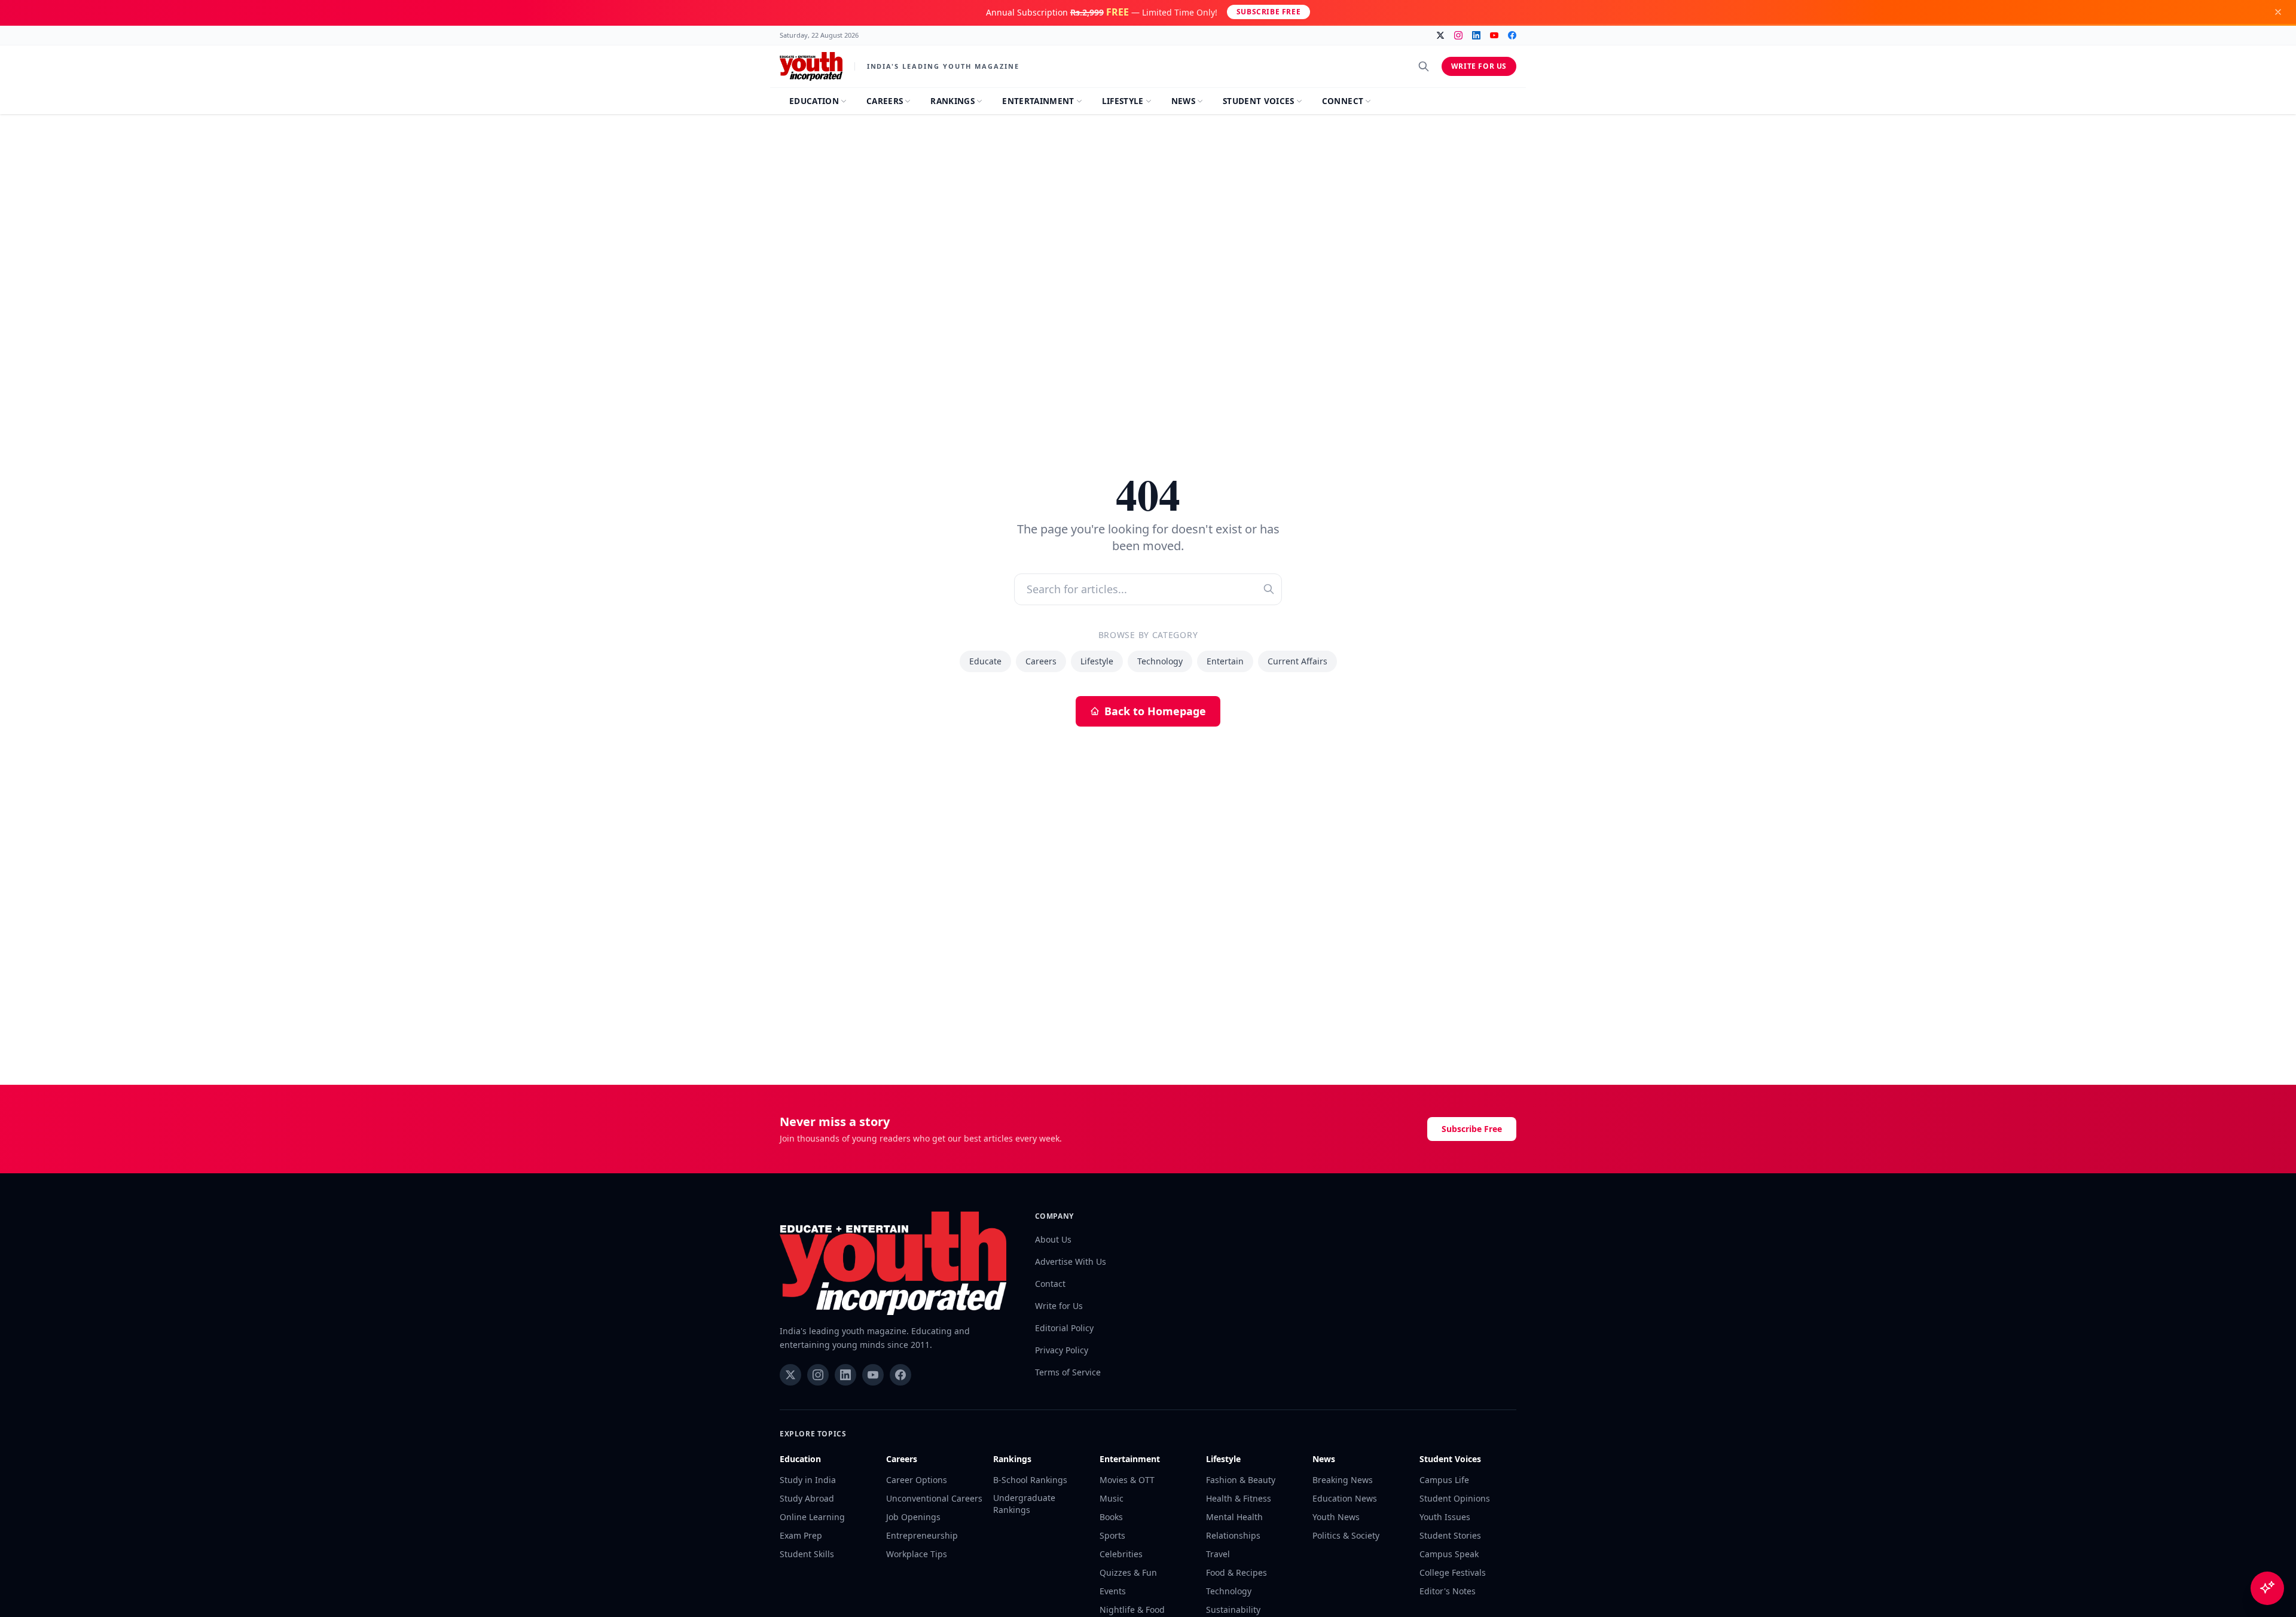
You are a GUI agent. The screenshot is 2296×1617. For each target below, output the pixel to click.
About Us (1053, 1239)
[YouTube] (1494, 35)
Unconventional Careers (934, 1498)
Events (1113, 1591)
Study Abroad (807, 1498)
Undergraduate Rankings (1024, 1504)
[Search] (1424, 66)
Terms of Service (1068, 1372)
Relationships (1233, 1535)
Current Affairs (1297, 661)
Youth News (1336, 1517)
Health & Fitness (1239, 1498)
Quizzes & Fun (1128, 1572)
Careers (1041, 661)
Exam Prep (801, 1535)
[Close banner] (2278, 12)
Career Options (917, 1480)
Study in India (808, 1480)
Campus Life (1444, 1480)
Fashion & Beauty (1241, 1480)
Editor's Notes (1448, 1591)
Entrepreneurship (922, 1535)
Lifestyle (1097, 661)
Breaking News (1343, 1480)
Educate (985, 661)
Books (1111, 1517)
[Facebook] (1512, 35)
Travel (1218, 1554)
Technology (1160, 661)
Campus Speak (1449, 1554)
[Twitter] (1440, 35)
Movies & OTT (1127, 1480)
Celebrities (1121, 1554)
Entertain (1225, 661)
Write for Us (1479, 66)
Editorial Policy (1064, 1328)
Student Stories (1450, 1535)
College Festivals (1453, 1572)
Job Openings (913, 1517)
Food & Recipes (1236, 1572)
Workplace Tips (917, 1554)
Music (1112, 1498)
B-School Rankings (1030, 1480)
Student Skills (807, 1554)
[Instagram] (1458, 35)
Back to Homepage (1155, 711)
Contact (1050, 1284)
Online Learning (812, 1517)
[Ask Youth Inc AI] (2267, 1588)
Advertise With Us (1071, 1261)
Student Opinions (1455, 1498)
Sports (1112, 1535)
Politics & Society (1346, 1535)
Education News (1345, 1498)
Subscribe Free (1268, 12)
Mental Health (1234, 1517)
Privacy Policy (1062, 1350)
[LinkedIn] (1476, 35)
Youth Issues (1445, 1517)
